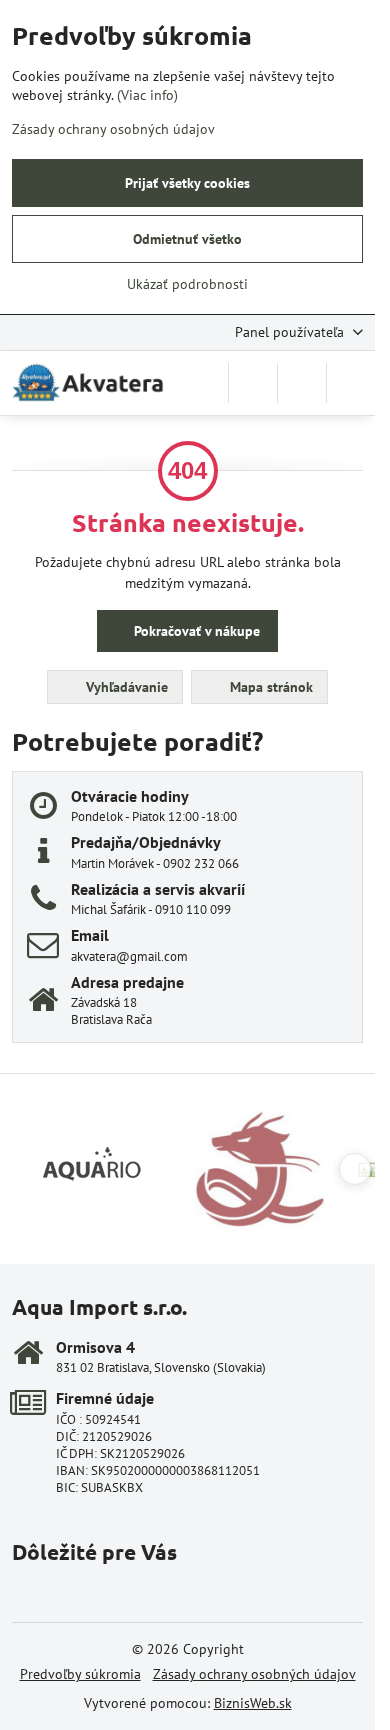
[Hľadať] (253, 383)
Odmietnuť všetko (187, 239)
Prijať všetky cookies (187, 183)
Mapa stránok (269, 687)
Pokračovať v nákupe (195, 631)
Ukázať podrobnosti (187, 284)
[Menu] (351, 383)
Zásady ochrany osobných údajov (254, 1674)
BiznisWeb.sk (253, 1703)
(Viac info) (147, 95)
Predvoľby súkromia (80, 1674)
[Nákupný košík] (302, 383)
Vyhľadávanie (125, 687)
